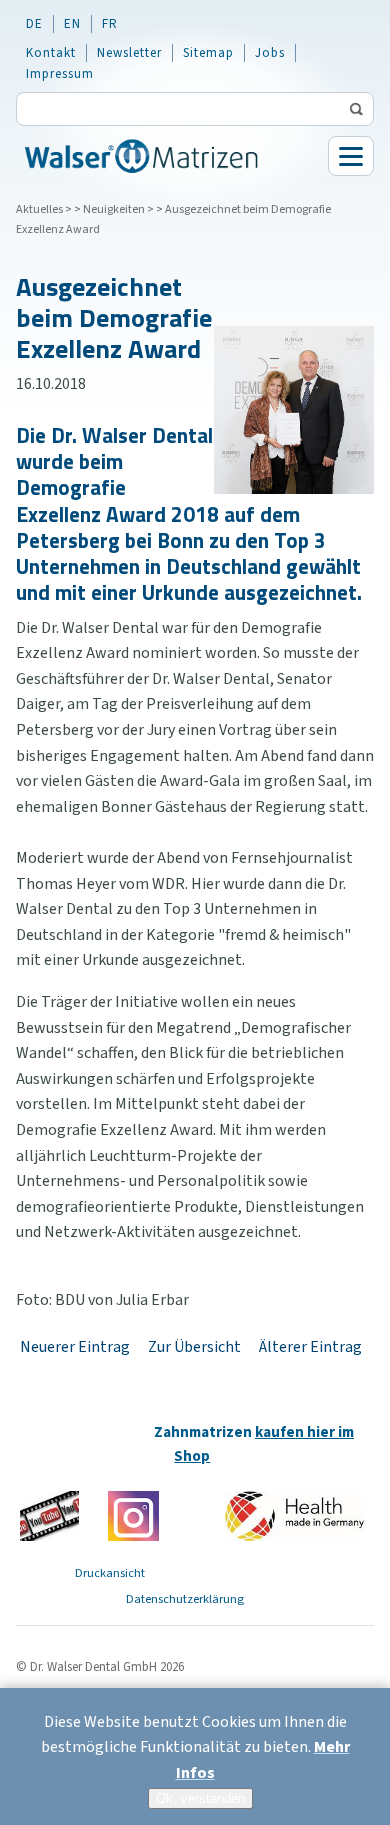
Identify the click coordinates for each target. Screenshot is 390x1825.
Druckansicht (110, 1573)
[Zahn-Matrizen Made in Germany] (294, 1515)
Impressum (60, 74)
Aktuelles (39, 209)
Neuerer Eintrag (75, 1347)
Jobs (270, 53)
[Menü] (351, 156)
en (72, 24)
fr (110, 24)
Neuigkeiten (114, 209)
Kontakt (51, 53)
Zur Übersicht (194, 1347)
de (34, 24)
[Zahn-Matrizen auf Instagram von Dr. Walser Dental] (133, 1515)
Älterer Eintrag (310, 1347)
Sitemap (208, 53)
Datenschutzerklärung (185, 1599)
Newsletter (129, 53)
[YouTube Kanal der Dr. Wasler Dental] (49, 1515)
